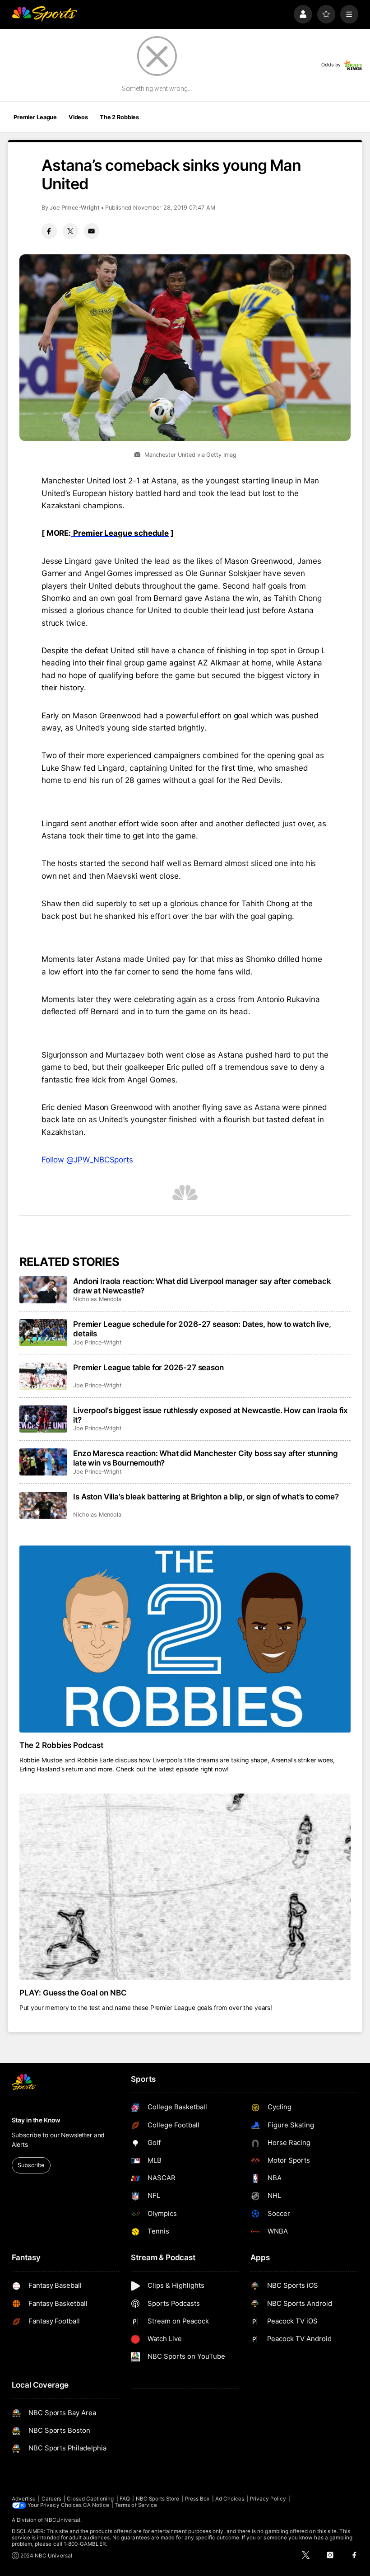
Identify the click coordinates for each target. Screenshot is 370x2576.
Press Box (197, 2499)
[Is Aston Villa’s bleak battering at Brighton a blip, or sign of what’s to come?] (44, 1505)
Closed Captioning (90, 2499)
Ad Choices (230, 2499)
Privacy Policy (268, 2499)
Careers (51, 2499)
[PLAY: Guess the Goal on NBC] (185, 1887)
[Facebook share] (49, 231)
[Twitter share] (70, 231)
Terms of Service (136, 2505)
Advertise (24, 2499)
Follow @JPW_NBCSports (87, 1159)
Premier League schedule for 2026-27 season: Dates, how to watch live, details (202, 1329)
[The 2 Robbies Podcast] (185, 1639)
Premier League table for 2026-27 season (148, 1367)
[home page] (44, 14)
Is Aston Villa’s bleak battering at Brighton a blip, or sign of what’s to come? (206, 1496)
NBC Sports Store (158, 2499)
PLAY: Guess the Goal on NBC (73, 1993)
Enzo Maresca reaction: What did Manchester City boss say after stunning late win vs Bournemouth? (206, 1458)
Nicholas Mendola (97, 1299)
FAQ (125, 2499)
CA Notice (96, 2505)
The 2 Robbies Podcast (62, 1745)
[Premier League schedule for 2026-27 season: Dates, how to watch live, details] (44, 1333)
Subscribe (31, 2165)
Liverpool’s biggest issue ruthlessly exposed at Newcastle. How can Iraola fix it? (210, 1415)
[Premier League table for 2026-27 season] (44, 1376)
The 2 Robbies (119, 117)
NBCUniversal (62, 2520)
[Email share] (92, 231)
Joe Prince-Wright (75, 208)
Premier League (35, 117)
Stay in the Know (36, 2120)
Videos (78, 117)
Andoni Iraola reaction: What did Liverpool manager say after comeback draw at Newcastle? (202, 1286)
